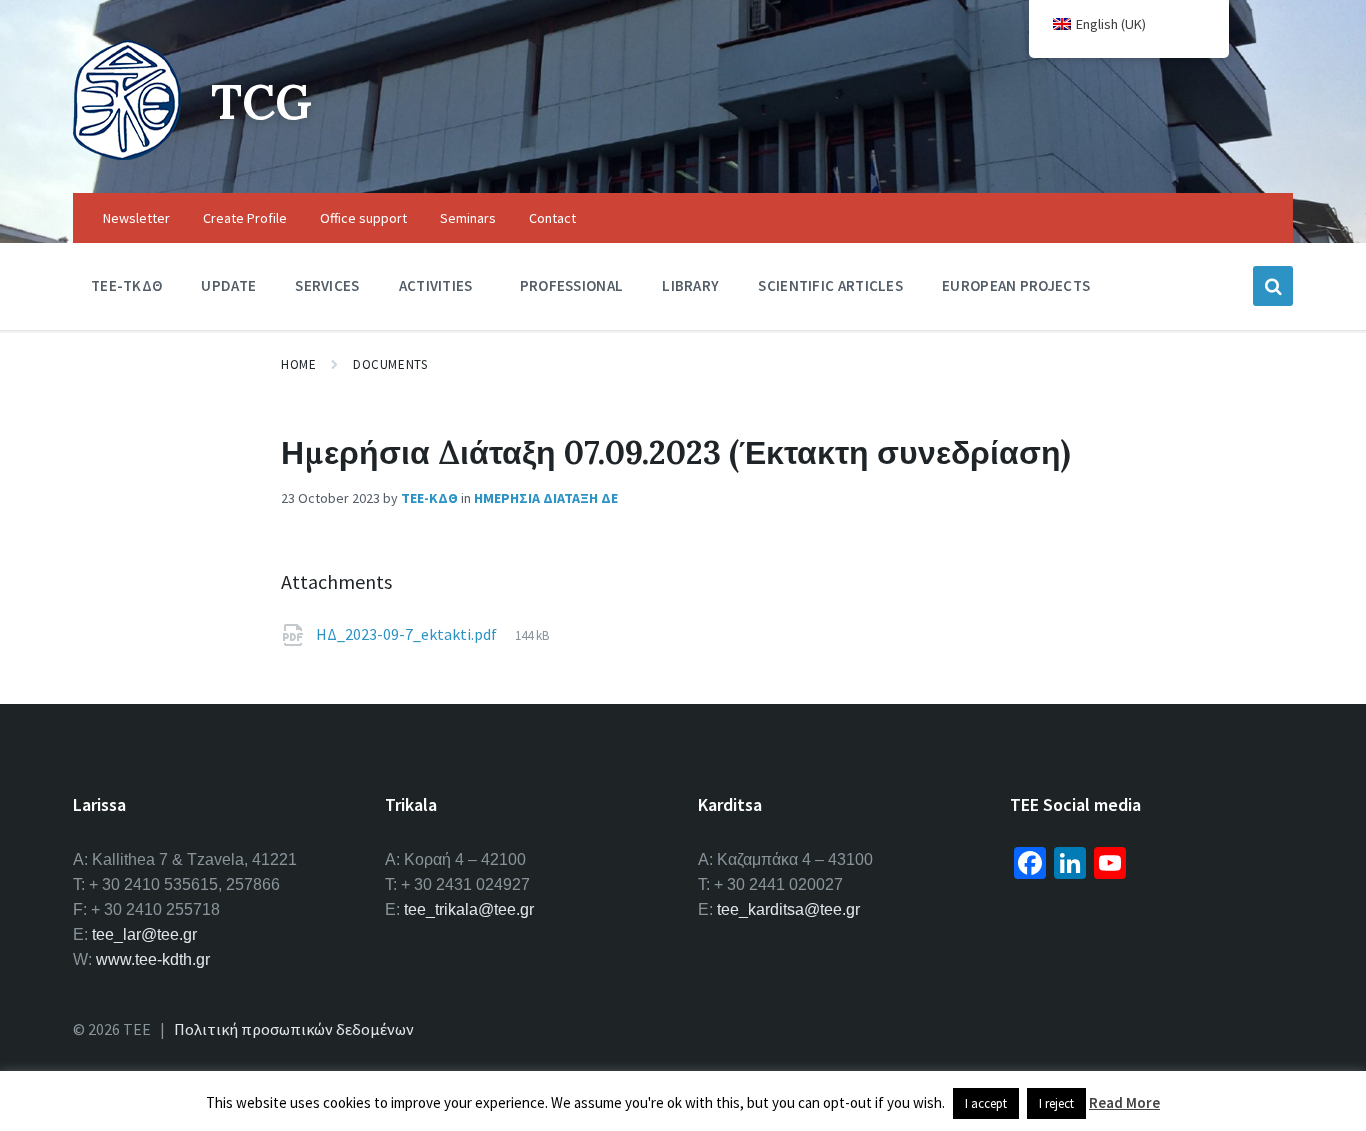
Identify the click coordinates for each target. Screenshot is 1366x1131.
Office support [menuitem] (363, 218)
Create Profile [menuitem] (245, 218)
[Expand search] (1273, 286)
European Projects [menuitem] (1016, 285)
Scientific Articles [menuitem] (830, 285)
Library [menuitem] (690, 285)
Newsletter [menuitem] (136, 218)
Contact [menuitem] (552, 218)
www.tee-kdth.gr (153, 959)
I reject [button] (1056, 1103)
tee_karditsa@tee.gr (788, 909)
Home (298, 364)
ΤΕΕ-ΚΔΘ (429, 498)
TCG (261, 101)
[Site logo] (127, 154)
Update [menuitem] (228, 285)
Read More (1124, 1102)
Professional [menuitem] (572, 285)
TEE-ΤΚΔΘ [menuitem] (126, 285)
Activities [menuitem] (436, 285)
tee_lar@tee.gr (144, 934)
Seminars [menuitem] (468, 218)
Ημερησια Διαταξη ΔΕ (546, 498)
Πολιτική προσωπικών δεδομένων (294, 1029)
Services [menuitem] (327, 285)
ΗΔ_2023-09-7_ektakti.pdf (408, 634)
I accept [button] (986, 1103)
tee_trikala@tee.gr (469, 909)
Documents (390, 364)
